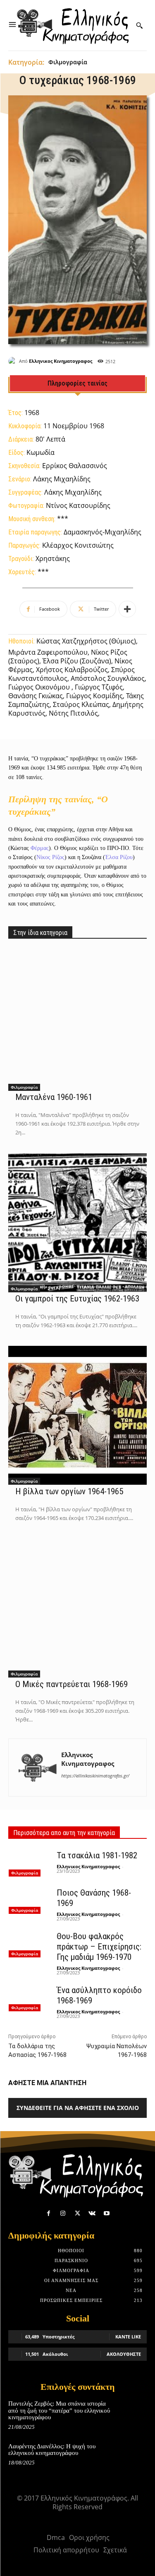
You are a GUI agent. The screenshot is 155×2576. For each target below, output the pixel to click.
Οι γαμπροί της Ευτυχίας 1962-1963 (77, 1299)
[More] (127, 609)
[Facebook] (49, 2213)
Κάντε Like (128, 2337)
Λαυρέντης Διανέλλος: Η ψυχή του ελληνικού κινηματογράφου (52, 2450)
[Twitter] (77, 2213)
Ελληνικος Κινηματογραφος (61, 361)
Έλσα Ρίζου (119, 857)
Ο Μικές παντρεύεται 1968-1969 (72, 1684)
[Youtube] (106, 2213)
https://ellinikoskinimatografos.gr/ (95, 1776)
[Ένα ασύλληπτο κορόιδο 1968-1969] (29, 1998)
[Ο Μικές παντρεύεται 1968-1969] (77, 1608)
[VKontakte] (92, 2213)
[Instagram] (63, 2213)
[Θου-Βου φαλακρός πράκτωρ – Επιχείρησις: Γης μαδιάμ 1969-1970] (29, 1944)
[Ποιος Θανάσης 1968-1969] (29, 1900)
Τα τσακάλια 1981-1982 (97, 1855)
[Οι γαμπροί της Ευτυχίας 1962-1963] (77, 1223)
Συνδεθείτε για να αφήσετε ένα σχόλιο (78, 2108)
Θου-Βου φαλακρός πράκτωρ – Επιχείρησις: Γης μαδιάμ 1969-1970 (99, 1947)
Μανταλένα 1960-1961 (54, 1097)
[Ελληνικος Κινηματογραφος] (14, 361)
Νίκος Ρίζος (50, 857)
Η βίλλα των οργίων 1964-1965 (69, 1491)
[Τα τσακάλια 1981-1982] (29, 1863)
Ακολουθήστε (124, 2354)
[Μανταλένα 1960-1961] (77, 1021)
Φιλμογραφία (68, 62)
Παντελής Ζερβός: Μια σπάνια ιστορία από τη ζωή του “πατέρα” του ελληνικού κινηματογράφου (59, 2410)
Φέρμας (40, 848)
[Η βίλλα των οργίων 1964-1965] (77, 1415)
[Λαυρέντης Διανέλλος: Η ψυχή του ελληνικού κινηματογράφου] (133, 2455)
